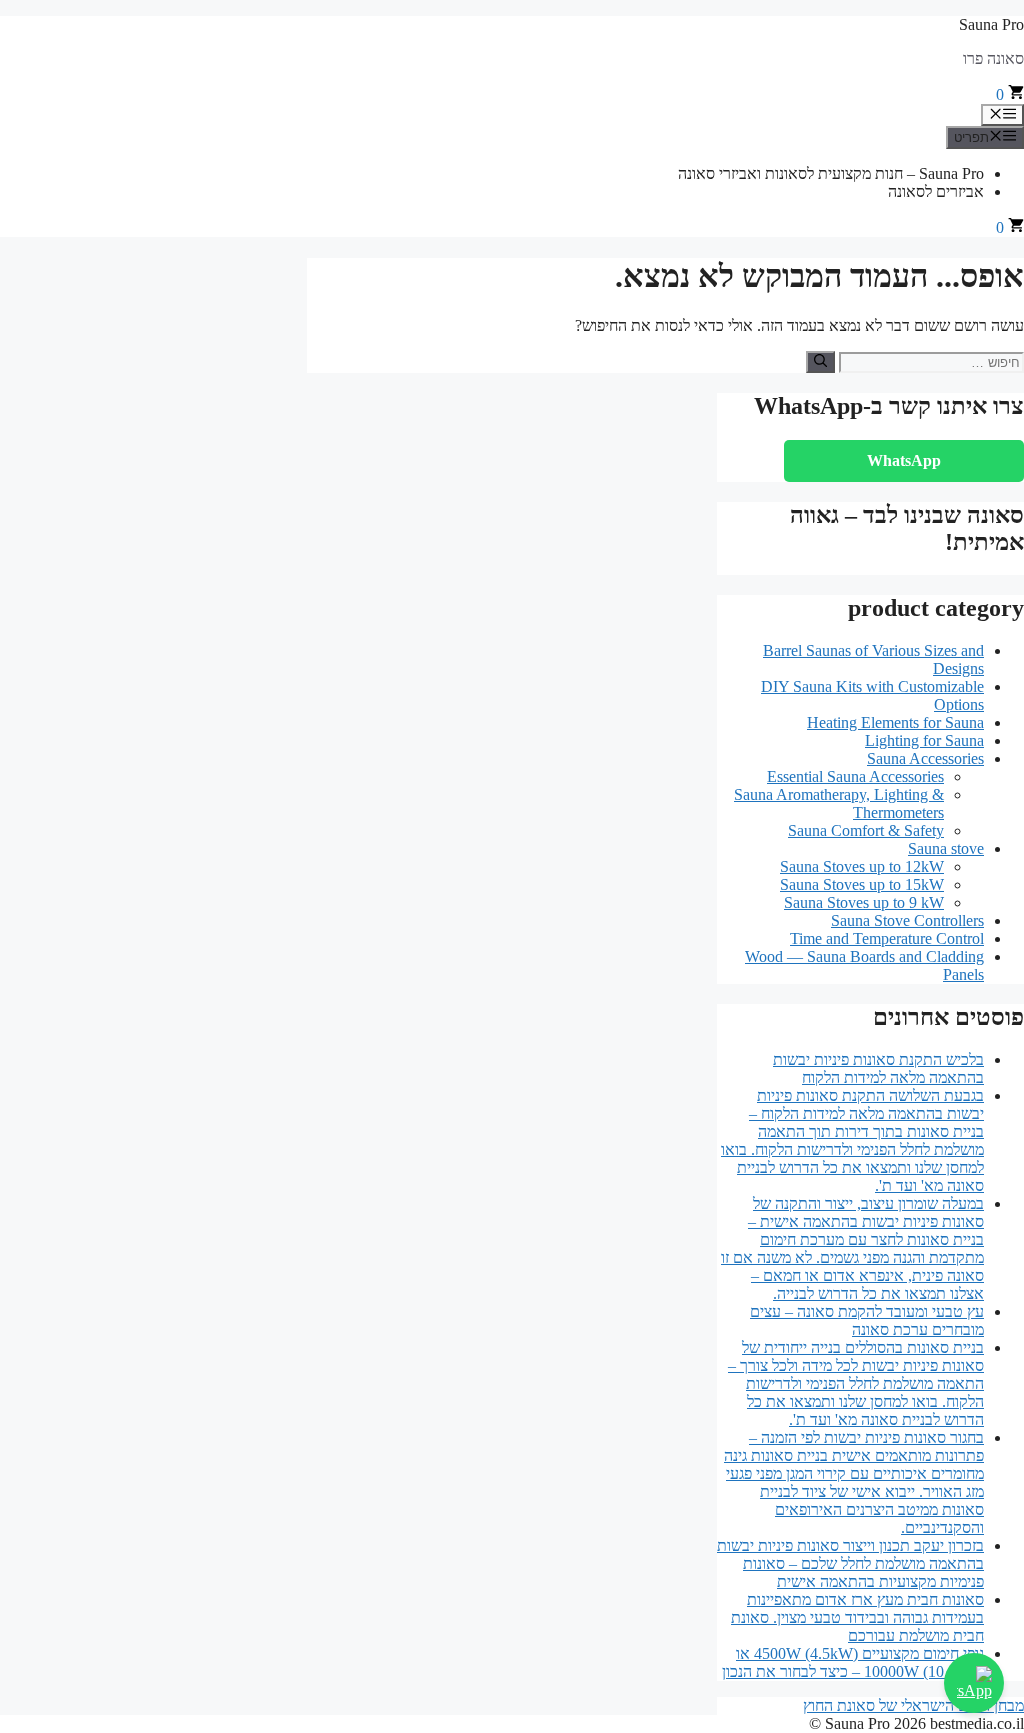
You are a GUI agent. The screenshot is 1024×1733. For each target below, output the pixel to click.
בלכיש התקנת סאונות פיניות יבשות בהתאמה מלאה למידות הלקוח (878, 1068)
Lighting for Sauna (924, 740)
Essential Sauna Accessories (855, 776)
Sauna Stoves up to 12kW (862, 866)
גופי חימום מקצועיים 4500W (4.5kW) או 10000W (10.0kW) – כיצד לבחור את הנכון (853, 1662)
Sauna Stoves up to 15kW (862, 884)
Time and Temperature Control (887, 938)
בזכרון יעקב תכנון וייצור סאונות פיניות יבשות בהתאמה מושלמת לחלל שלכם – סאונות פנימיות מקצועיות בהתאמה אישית (850, 1563)
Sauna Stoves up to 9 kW (864, 902)
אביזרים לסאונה (936, 191)
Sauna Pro (991, 24)
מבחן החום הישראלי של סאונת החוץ (913, 1705)
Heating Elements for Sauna (895, 722)
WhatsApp (904, 460)
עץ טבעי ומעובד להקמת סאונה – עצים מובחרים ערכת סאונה (867, 1320)
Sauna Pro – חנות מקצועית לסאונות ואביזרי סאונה (831, 173)
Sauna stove (946, 848)
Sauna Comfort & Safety (866, 830)
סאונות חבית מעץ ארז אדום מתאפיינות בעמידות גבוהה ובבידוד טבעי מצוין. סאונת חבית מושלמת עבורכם (857, 1617)
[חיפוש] (820, 362)
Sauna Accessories (925, 758)
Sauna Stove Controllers (907, 920)
